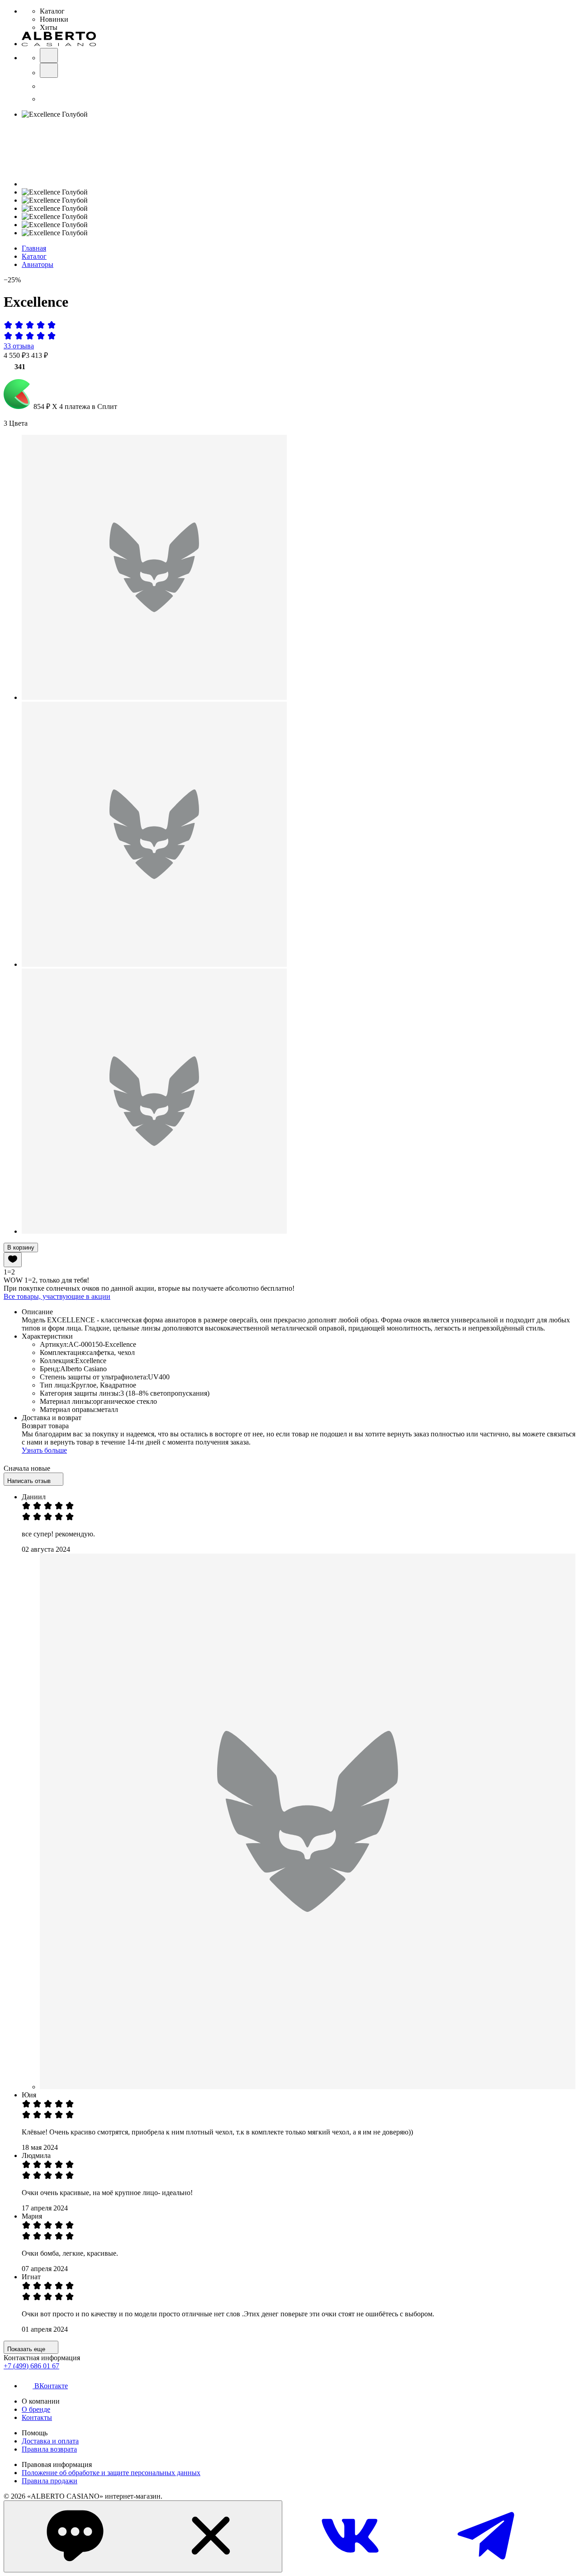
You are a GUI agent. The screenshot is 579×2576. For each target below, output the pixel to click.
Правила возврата (49, 2449)
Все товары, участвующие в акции (57, 1296)
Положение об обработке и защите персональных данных (111, 2473)
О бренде (36, 2409)
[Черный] (154, 697)
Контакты (37, 2417)
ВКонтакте (51, 2386)
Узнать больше (44, 1450)
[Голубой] (154, 1231)
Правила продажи (50, 2481)
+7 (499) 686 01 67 (31, 2366)
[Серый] (154, 964)
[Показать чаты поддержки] (143, 2536)
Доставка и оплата (50, 2441)
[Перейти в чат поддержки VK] (350, 2567)
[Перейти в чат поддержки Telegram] (486, 2567)
